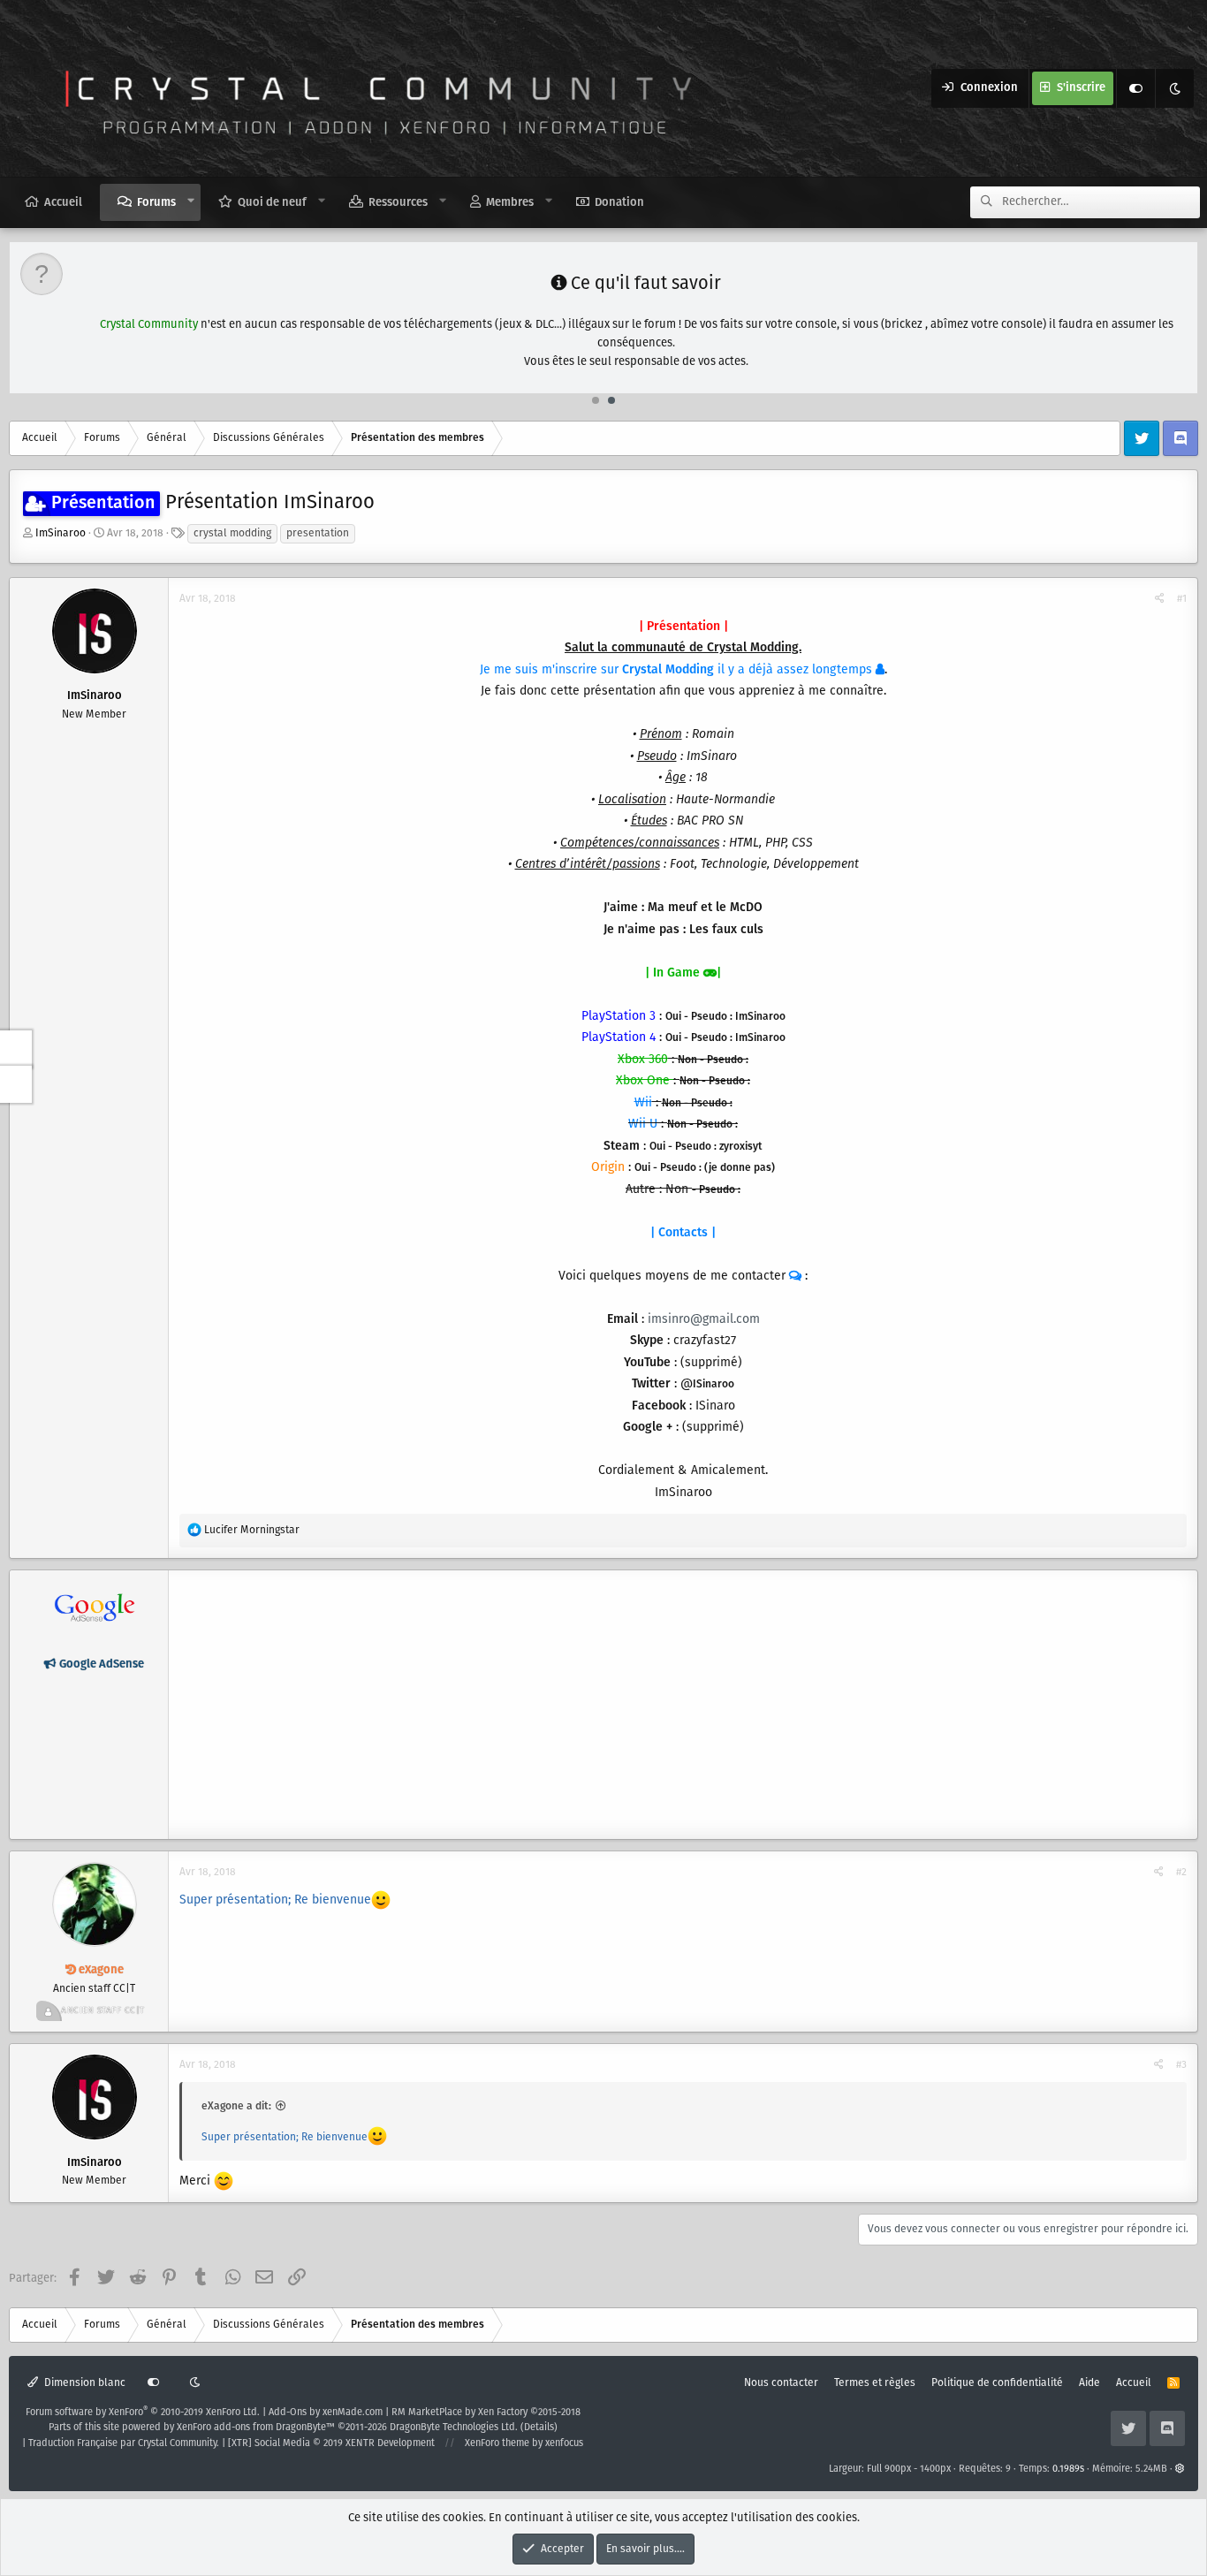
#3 (1181, 2065)
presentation (318, 533)
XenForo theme (497, 2443)
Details (539, 2428)
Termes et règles (875, 2383)
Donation (619, 203)
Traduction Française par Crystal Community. (124, 2443)
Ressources (398, 203)
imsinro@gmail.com (704, 1319)
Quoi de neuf (272, 203)
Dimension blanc (84, 2383)
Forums (156, 203)
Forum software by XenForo (143, 2413)
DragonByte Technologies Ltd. (454, 2428)
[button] (191, 201)
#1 (1182, 599)
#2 (1181, 1872)
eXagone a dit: (236, 2106)
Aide (1089, 2383)
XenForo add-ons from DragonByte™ (256, 2428)
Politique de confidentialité (997, 2383)
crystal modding (232, 533)
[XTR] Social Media (331, 2443)
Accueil (63, 203)
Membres (510, 203)
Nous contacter (781, 2383)
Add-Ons (288, 2413)
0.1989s (1068, 2469)
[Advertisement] (683, 1705)
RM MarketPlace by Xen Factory (486, 2413)
